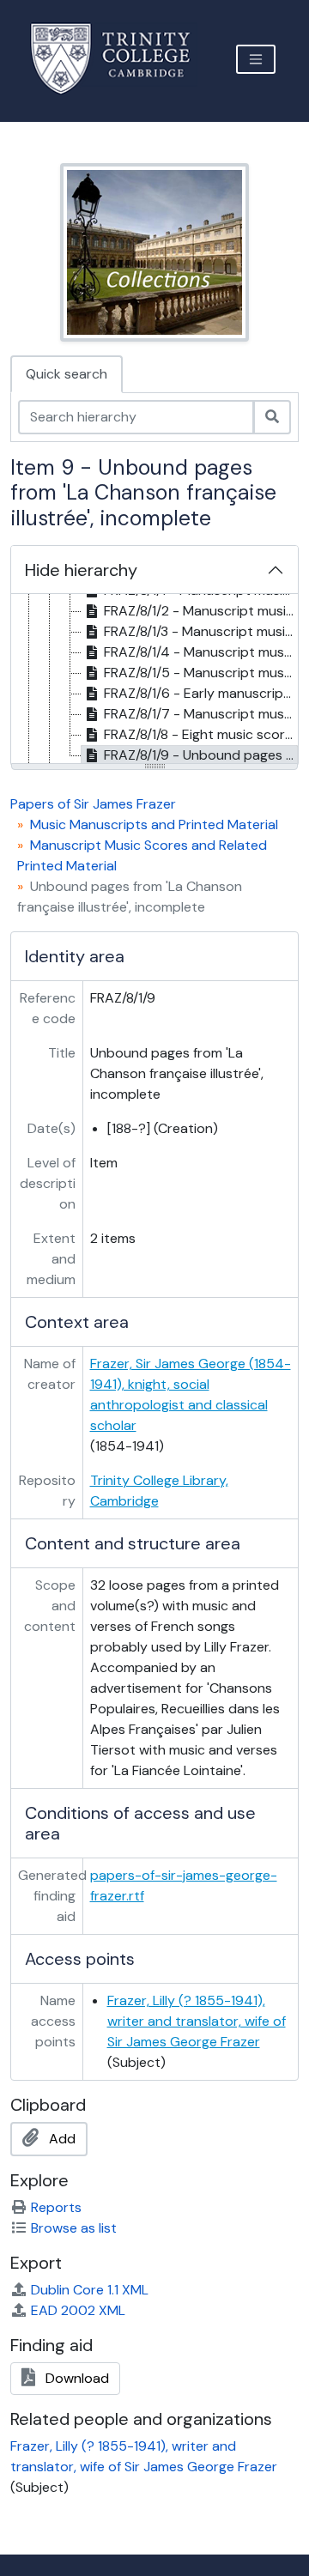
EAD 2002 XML (78, 2310)
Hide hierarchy (81, 570)
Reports (56, 2207)
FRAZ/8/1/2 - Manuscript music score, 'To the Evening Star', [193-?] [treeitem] (201, 611)
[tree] (154, 680)
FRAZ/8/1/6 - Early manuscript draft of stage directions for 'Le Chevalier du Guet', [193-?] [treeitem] (201, 693)
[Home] (121, 59)
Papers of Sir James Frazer (93, 804)
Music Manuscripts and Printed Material (154, 824)
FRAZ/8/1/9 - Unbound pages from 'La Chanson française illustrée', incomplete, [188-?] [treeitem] (201, 755)
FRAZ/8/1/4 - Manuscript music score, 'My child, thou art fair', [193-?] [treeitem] (201, 652)
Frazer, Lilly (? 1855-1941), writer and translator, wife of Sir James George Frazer (197, 2021)
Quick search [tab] (67, 374)
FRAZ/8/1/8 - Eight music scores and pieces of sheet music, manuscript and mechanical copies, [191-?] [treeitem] (201, 734)
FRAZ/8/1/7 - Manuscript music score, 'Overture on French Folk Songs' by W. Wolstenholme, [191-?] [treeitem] (201, 714)
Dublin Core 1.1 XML (90, 2290)
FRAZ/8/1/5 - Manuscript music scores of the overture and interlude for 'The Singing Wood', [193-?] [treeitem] (201, 673)
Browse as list (74, 2228)
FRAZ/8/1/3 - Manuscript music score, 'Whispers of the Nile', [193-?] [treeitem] (201, 631)
